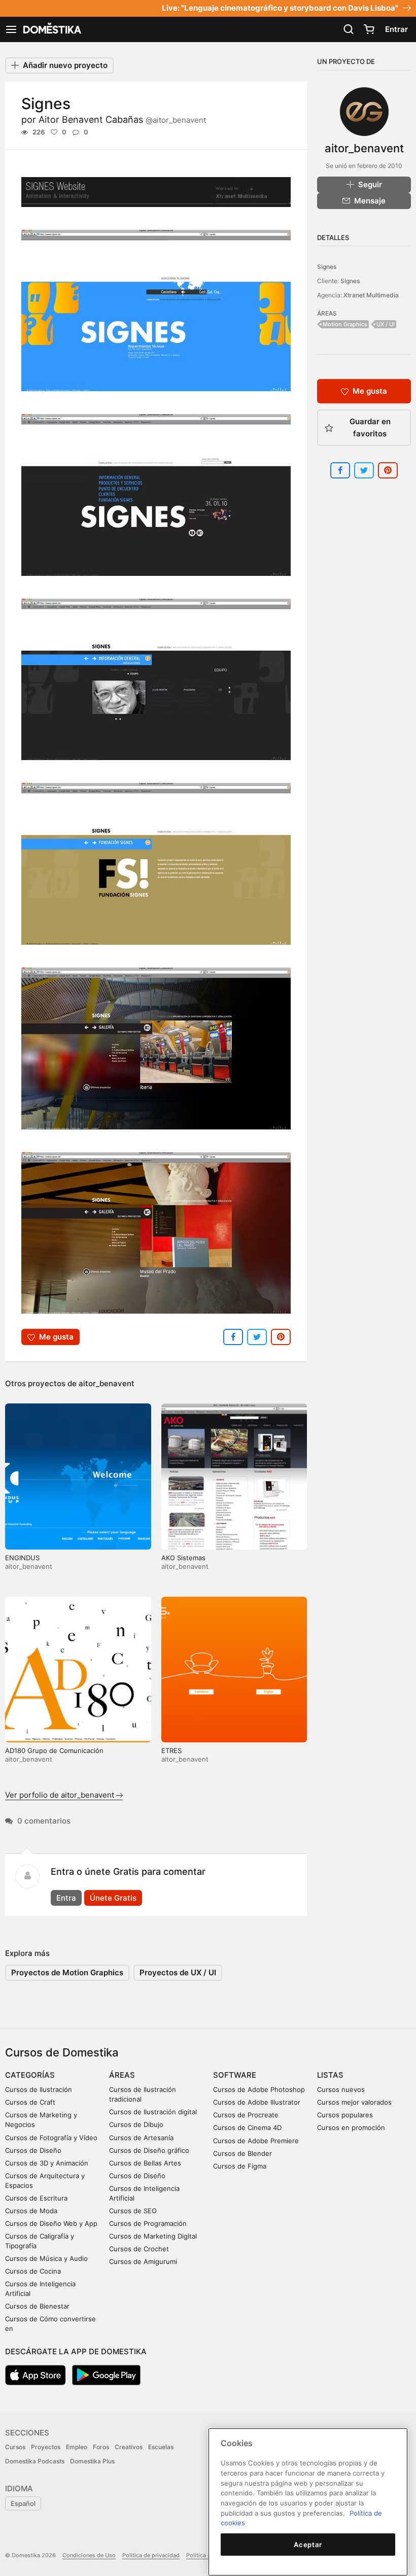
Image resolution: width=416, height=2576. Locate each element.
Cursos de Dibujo (136, 2124)
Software (235, 2075)
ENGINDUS (22, 1558)
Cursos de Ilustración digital (153, 2112)
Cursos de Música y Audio (46, 2258)
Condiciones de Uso (89, 2555)
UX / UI (386, 324)
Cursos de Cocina (33, 2271)
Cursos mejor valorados (354, 2102)
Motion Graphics (345, 324)
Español (23, 2503)
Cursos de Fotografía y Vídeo (51, 2138)
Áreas (122, 2075)
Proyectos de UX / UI (178, 1972)
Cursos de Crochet (139, 2249)
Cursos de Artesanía (141, 2138)
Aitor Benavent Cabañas (122, 119)
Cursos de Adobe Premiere (256, 2141)
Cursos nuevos (341, 2089)
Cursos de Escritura (36, 2198)
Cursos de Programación (148, 2223)
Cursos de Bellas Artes (145, 2163)
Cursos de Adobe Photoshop (259, 2089)
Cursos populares (345, 2115)
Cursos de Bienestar (37, 2306)
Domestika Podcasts (35, 2461)
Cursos (15, 2447)
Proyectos (46, 2447)
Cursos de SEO (133, 2211)
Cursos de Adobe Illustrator (257, 2102)
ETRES (171, 1750)
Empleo (77, 2447)
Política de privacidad (151, 2555)
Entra (66, 1898)
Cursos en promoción (351, 2127)
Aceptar (308, 2545)
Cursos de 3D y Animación (47, 2163)
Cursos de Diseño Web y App (51, 2223)
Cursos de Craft (30, 2102)
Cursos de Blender (242, 2153)
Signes (327, 267)
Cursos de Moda (31, 2211)
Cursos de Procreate (246, 2115)
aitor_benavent (107, 1383)
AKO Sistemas (183, 1558)
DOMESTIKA (51, 29)
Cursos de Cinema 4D (247, 2127)
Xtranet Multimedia (371, 295)
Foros (101, 2447)
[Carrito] (369, 29)
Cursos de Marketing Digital (153, 2236)
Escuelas (161, 2447)
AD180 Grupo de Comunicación (54, 1750)
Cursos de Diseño (33, 2150)
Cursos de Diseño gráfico (149, 2150)
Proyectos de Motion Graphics (67, 1972)
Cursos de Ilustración (39, 2089)
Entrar (396, 29)
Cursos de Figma (240, 2166)
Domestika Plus (92, 2461)
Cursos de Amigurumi (143, 2261)
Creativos (129, 2447)
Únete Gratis (113, 1898)
